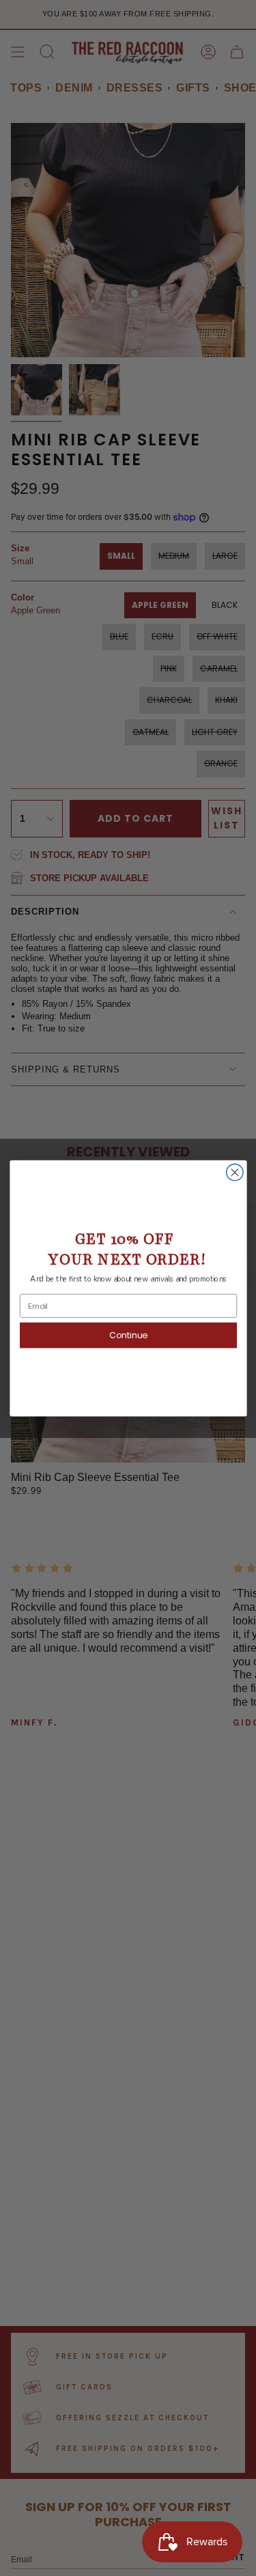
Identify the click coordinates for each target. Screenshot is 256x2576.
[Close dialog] (234, 1172)
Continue (128, 1334)
